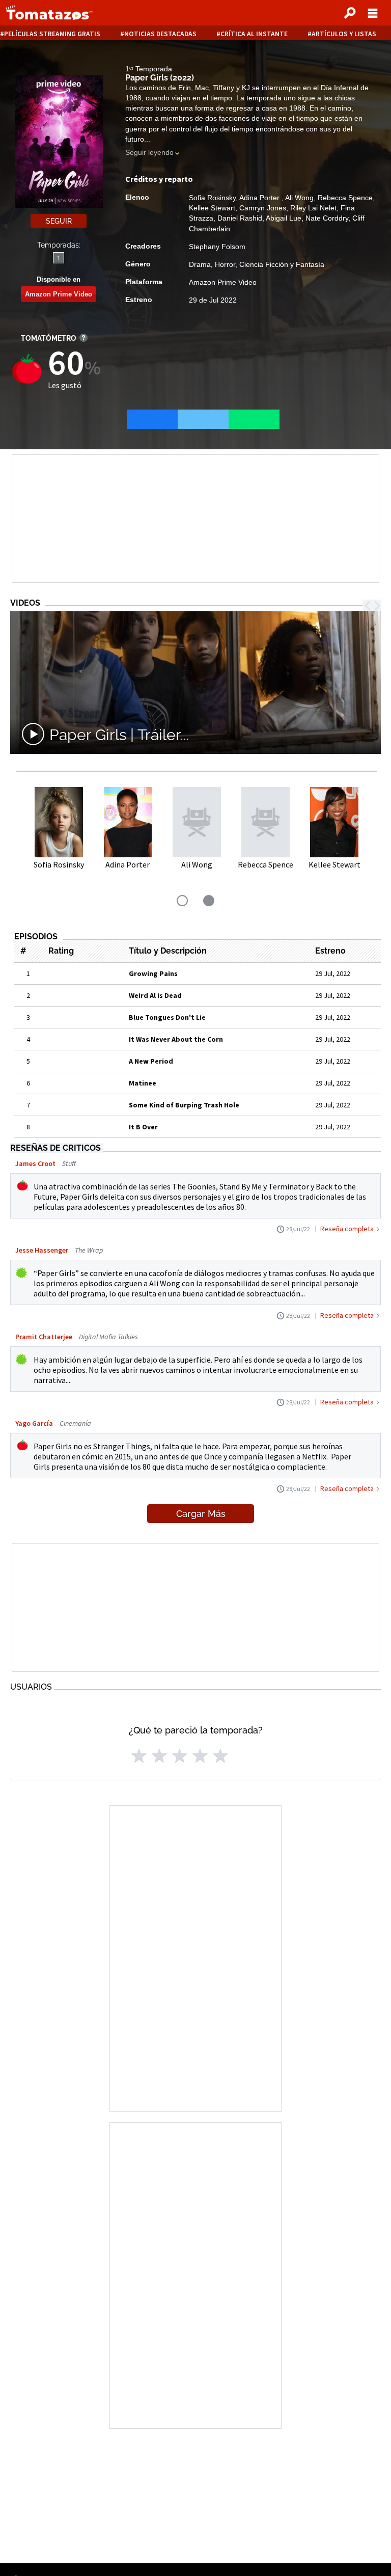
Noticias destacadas (160, 34)
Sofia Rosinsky (212, 198)
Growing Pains (153, 973)
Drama (200, 264)
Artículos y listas (344, 34)
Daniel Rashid (240, 218)
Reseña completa (347, 1229)
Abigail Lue (284, 218)
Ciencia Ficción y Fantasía (282, 264)
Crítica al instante (254, 34)
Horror (225, 264)
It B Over (143, 1127)
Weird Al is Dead (155, 995)
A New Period (151, 1061)
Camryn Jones (263, 208)
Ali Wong (299, 198)
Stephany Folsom (217, 247)
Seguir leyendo (149, 152)
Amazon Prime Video (59, 294)
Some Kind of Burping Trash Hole (184, 1105)
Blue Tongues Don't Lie (167, 1017)
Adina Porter (260, 198)
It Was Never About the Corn (176, 1039)
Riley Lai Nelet (313, 208)
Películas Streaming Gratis (52, 34)
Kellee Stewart (212, 208)
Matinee (143, 1083)
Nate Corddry (327, 218)
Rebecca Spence (345, 198)
